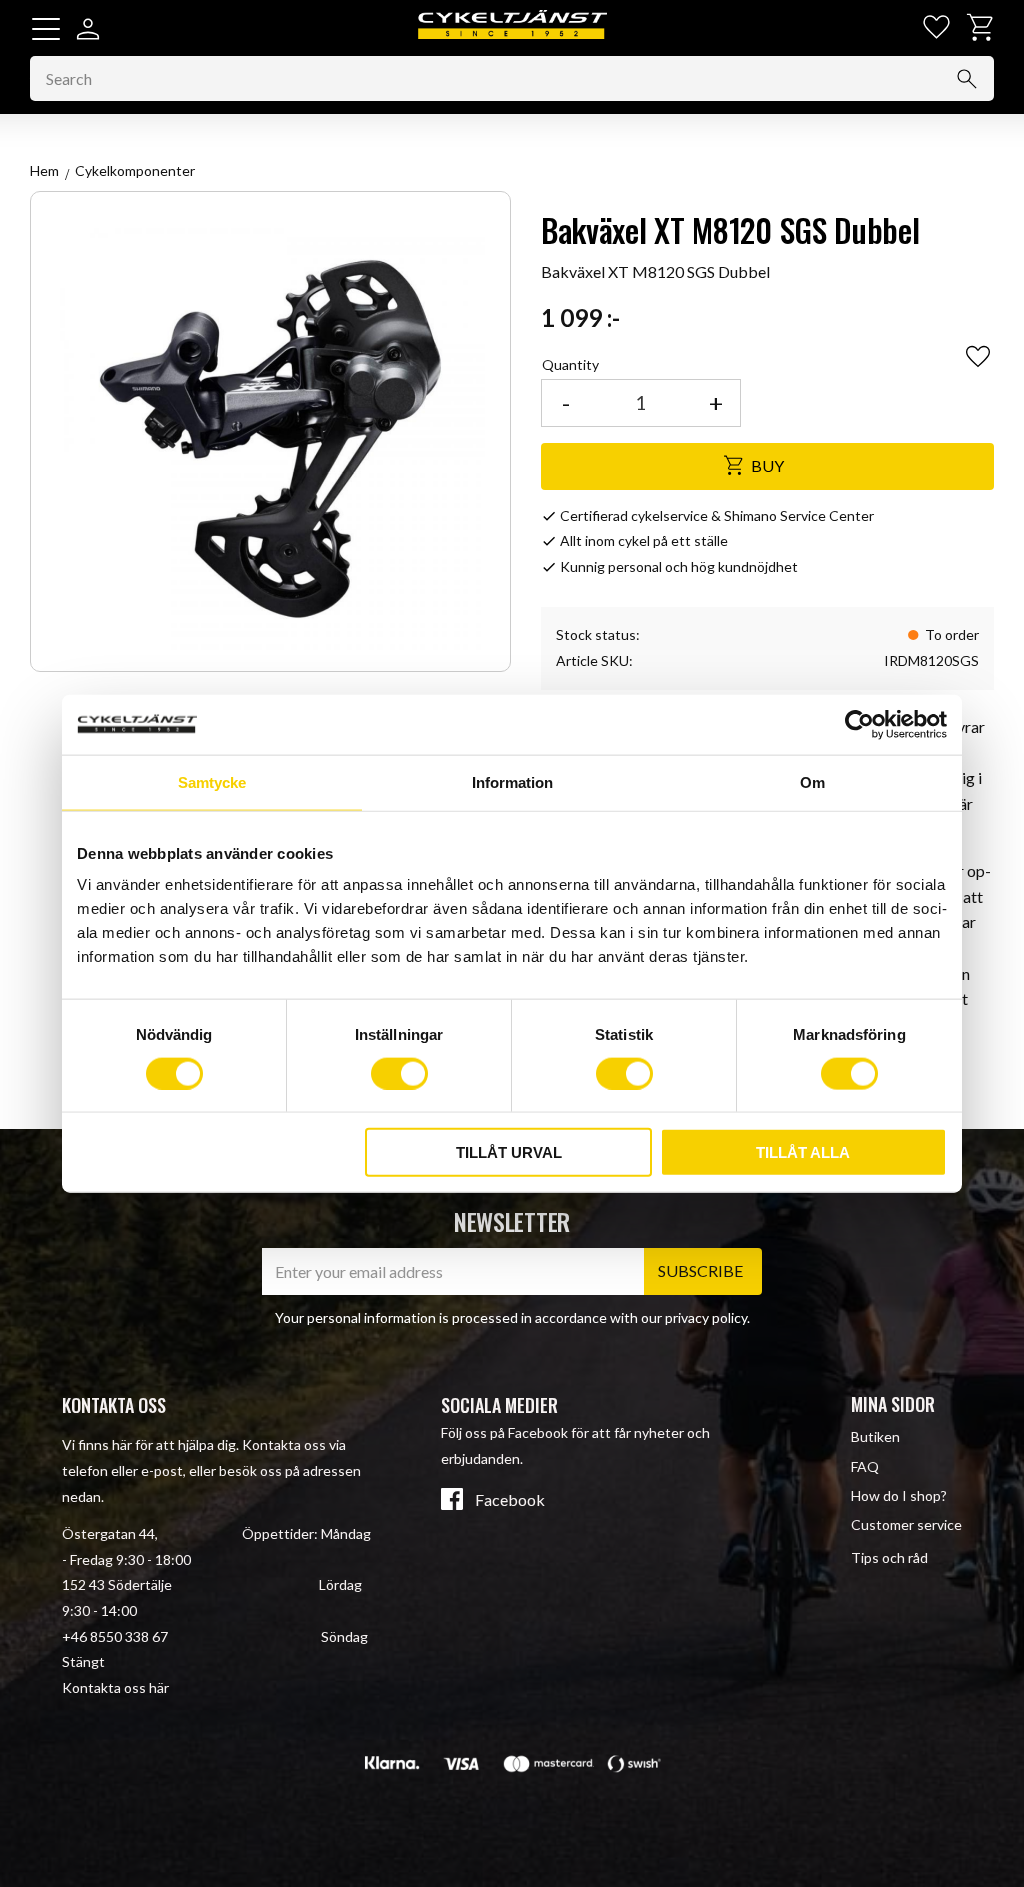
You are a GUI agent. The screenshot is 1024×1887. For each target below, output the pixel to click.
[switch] (399, 1073)
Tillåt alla (803, 1152)
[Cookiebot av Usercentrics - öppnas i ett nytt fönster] (859, 724)
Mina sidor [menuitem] (893, 1404)
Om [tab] (812, 781)
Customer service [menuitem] (906, 1524)
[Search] (967, 79)
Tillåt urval (509, 1152)
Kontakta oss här (115, 1687)
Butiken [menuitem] (875, 1436)
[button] (46, 29)
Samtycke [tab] (212, 781)
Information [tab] (512, 781)
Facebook (510, 1500)
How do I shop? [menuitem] (899, 1495)
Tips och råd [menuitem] (889, 1557)
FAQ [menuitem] (865, 1466)
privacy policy (706, 1317)
